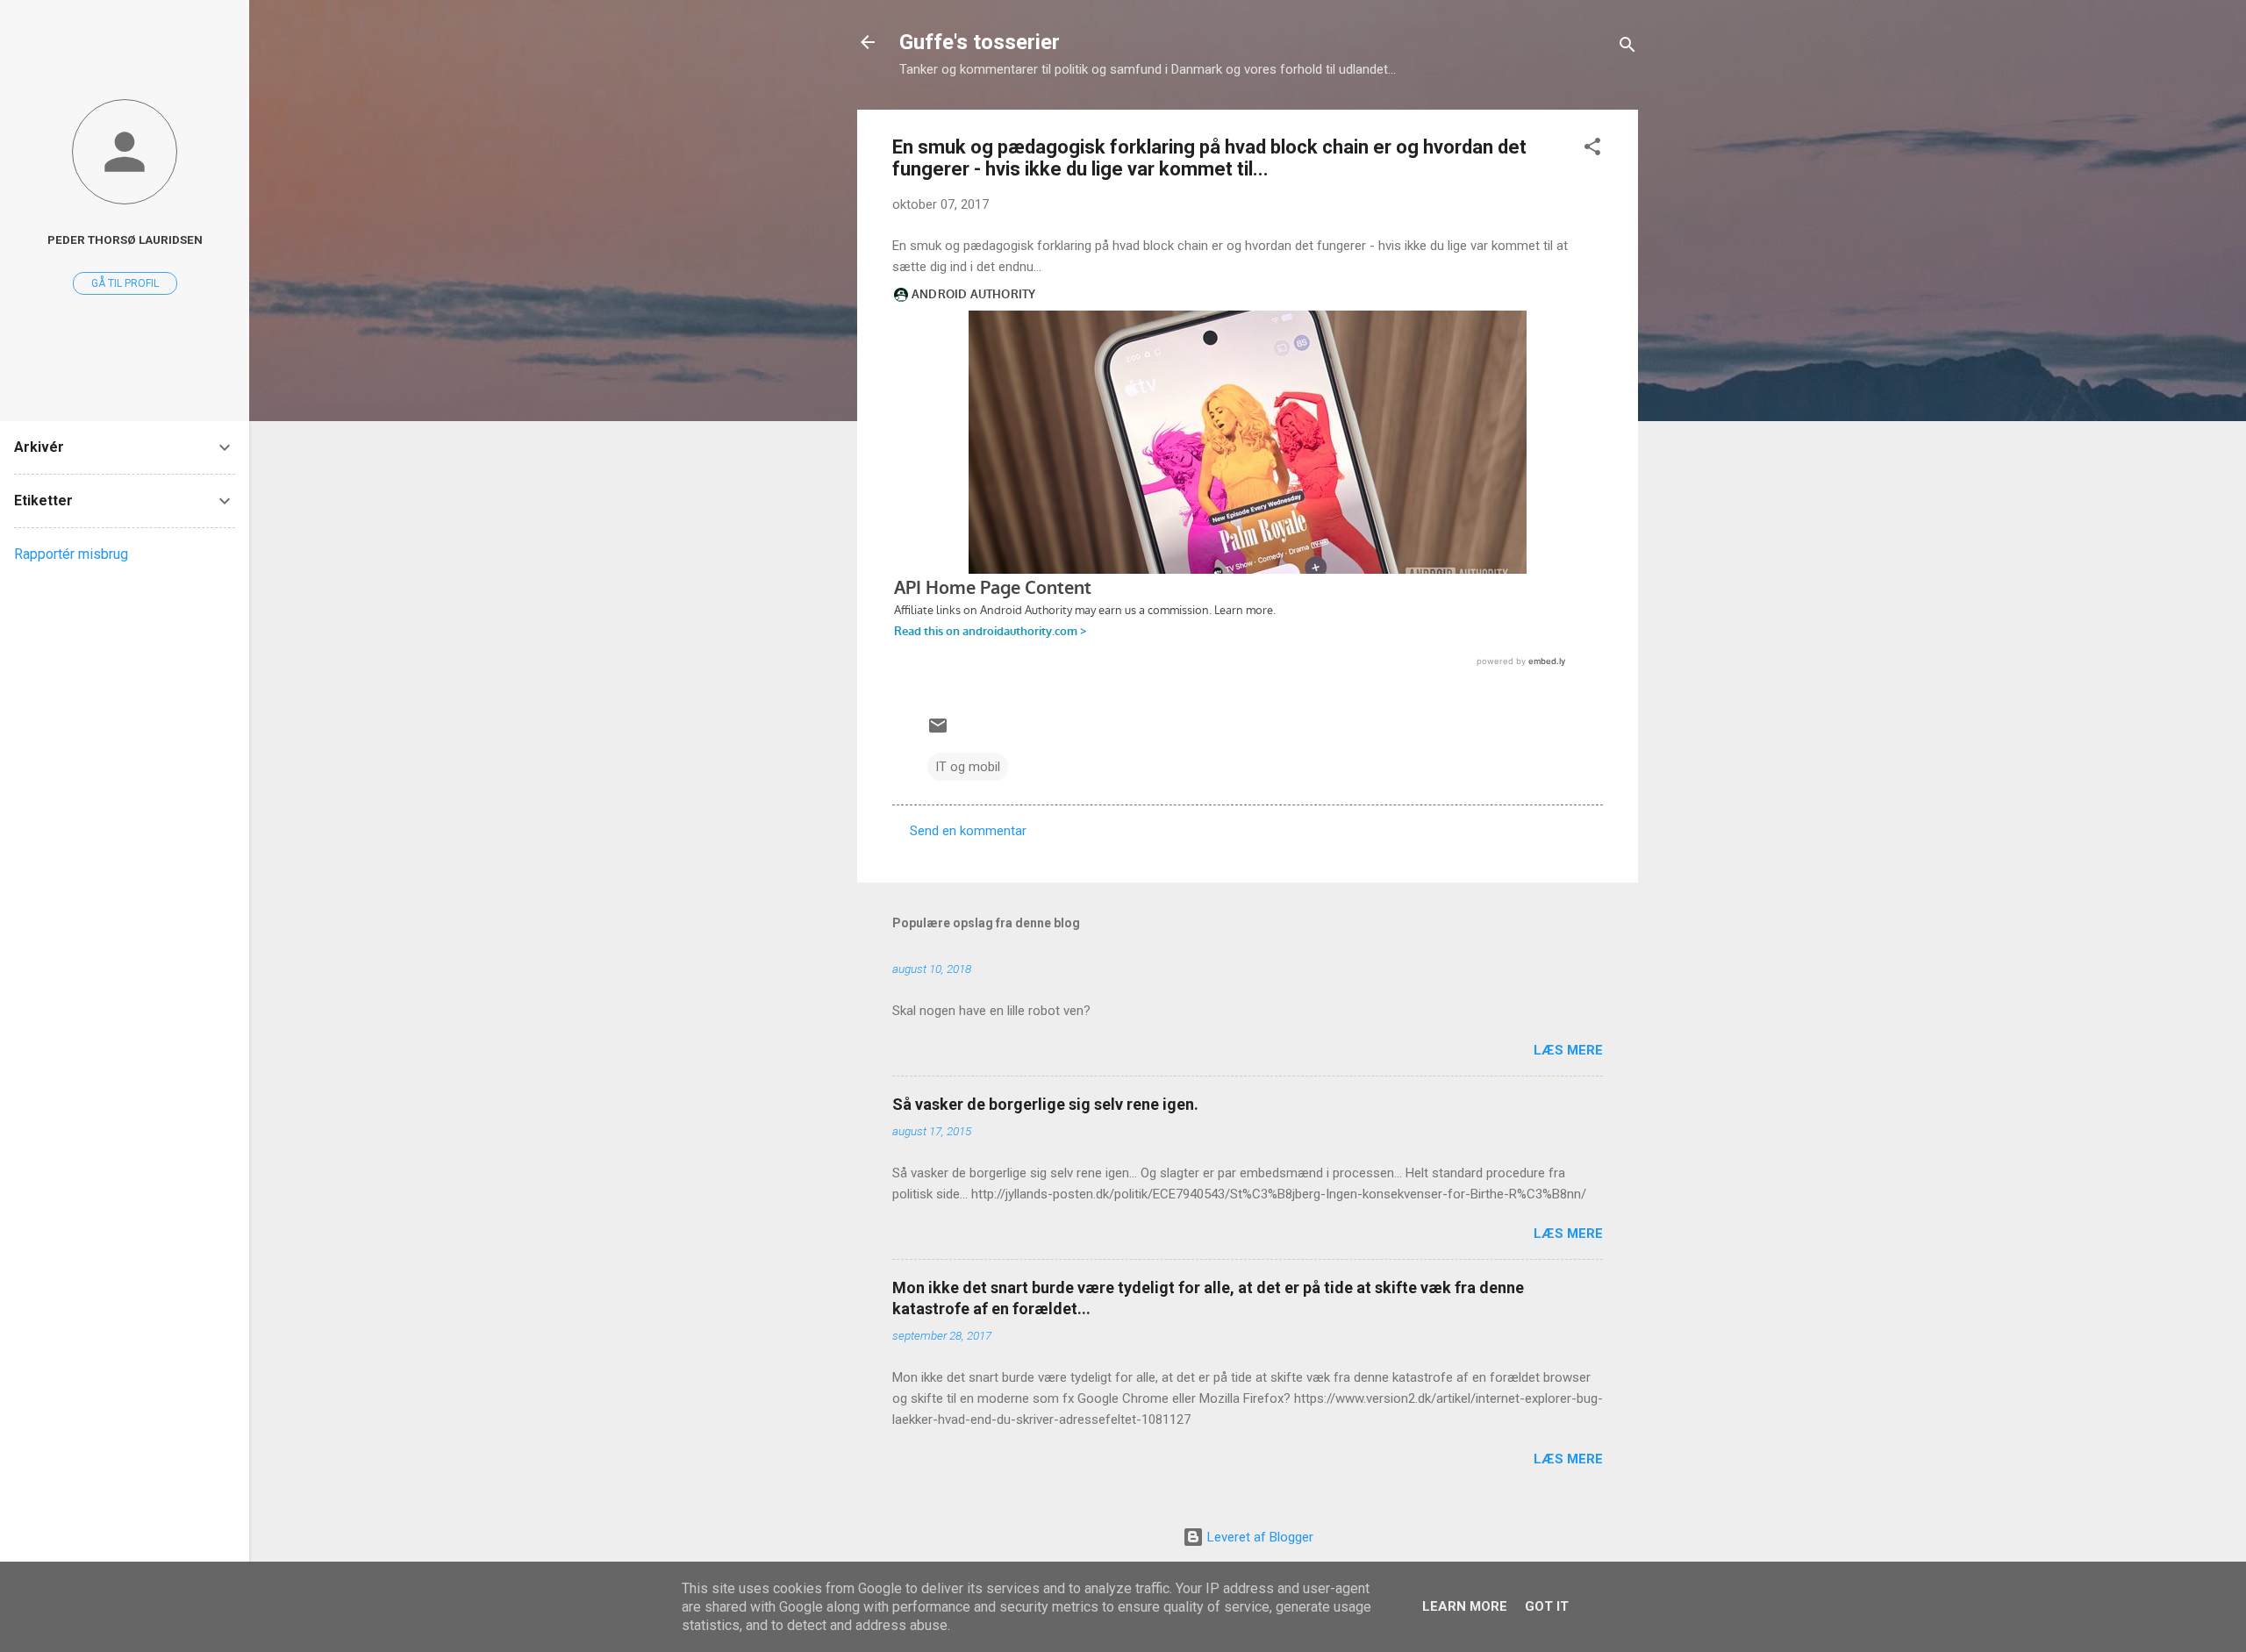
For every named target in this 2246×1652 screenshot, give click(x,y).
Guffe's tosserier (980, 42)
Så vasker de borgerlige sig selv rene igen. (1045, 1104)
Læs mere (1568, 1050)
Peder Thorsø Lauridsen (125, 240)
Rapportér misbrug (71, 554)
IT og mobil (968, 767)
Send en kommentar (968, 831)
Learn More (1465, 1606)
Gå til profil (125, 283)
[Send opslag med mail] (938, 732)
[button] (1592, 150)
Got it (1547, 1606)
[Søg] (1627, 48)
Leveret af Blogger (1259, 1537)
